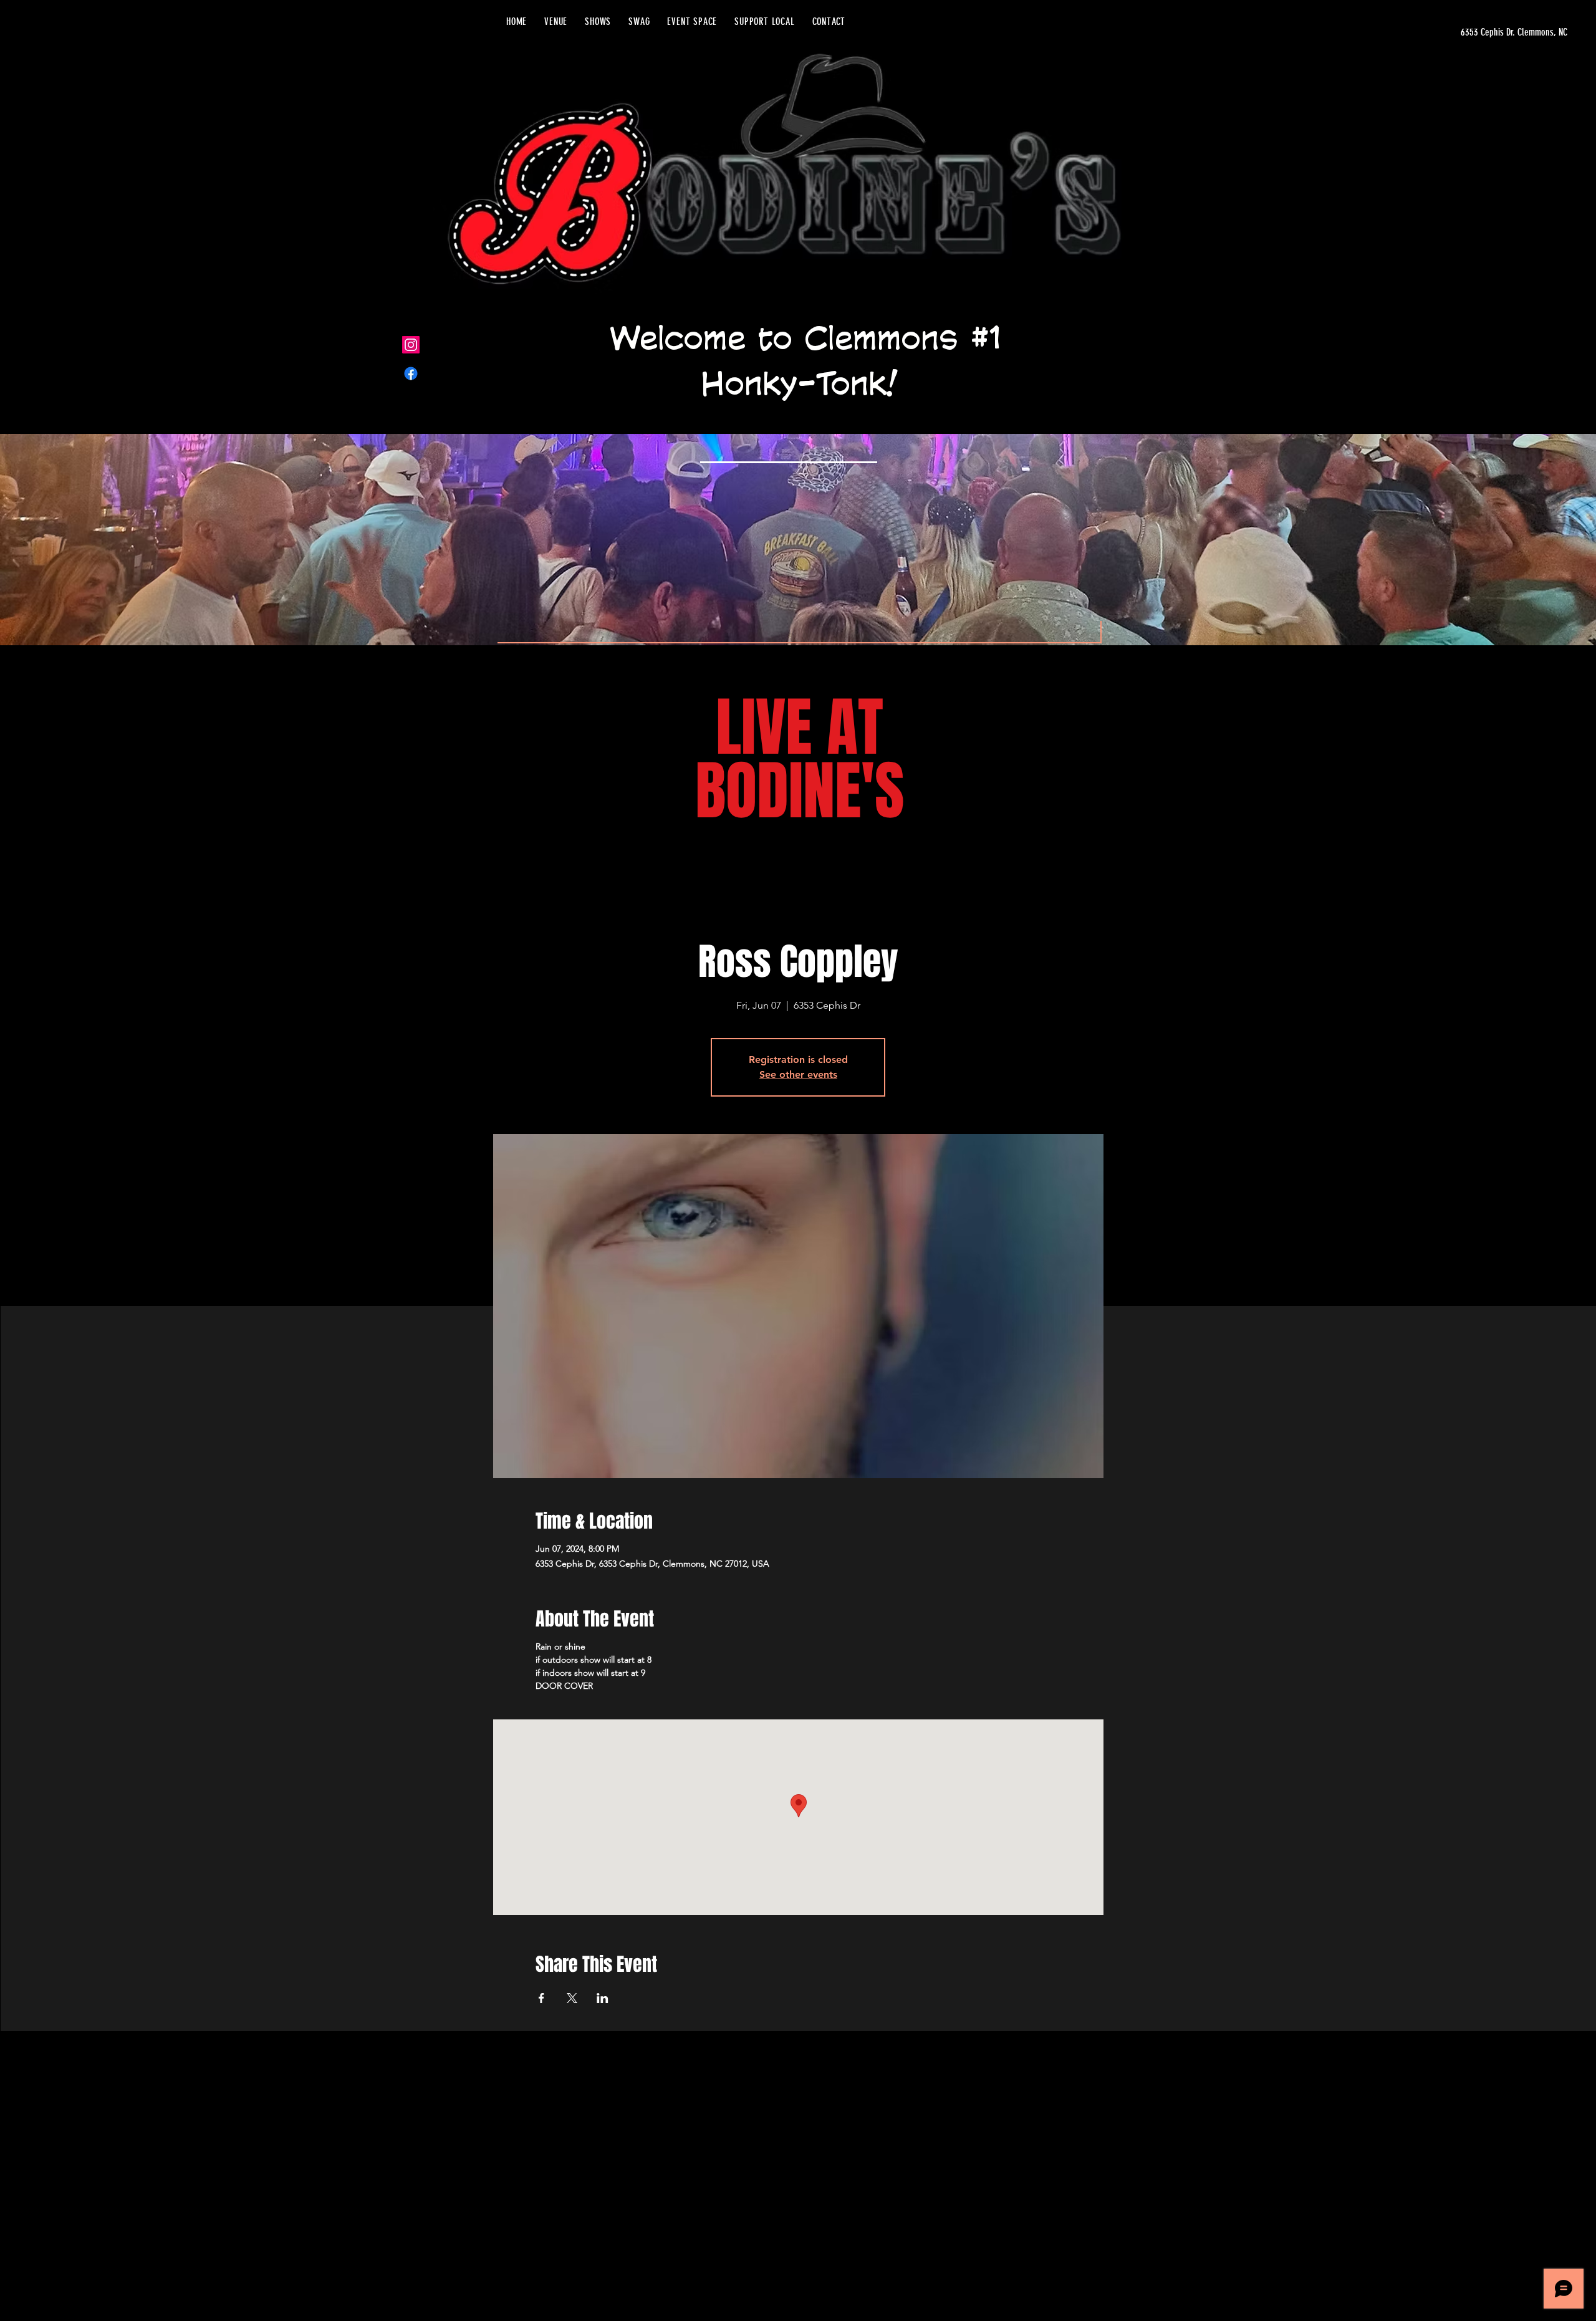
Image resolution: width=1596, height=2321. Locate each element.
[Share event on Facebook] (541, 1998)
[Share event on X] (572, 1998)
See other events (798, 1074)
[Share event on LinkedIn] (603, 1998)
